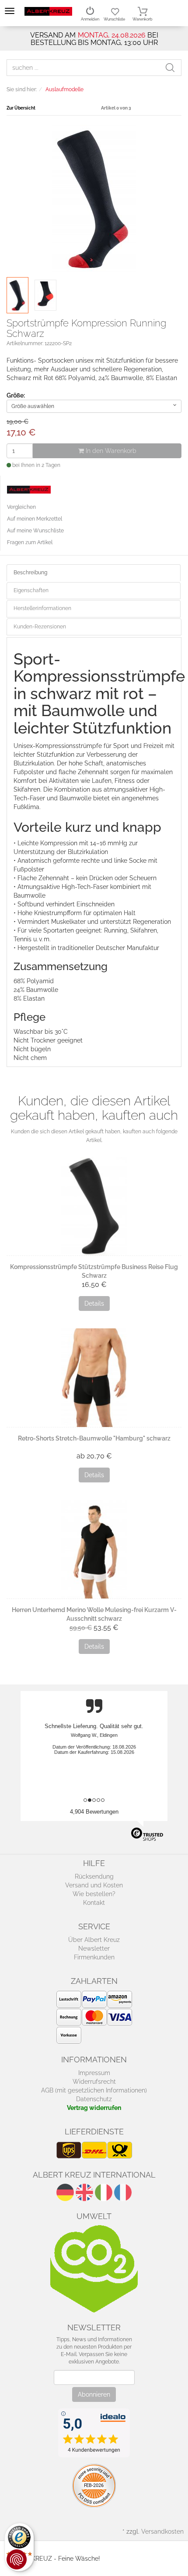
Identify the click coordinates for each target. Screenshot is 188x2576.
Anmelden (90, 19)
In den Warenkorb (110, 451)
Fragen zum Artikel (30, 542)
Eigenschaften (31, 590)
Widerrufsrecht (94, 2082)
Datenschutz (94, 2099)
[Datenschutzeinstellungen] (17, 2559)
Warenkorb (143, 19)
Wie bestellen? (94, 1894)
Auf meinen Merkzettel (35, 519)
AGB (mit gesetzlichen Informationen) (94, 2090)
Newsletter (94, 1948)
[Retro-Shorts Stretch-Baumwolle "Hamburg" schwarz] (94, 1377)
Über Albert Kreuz (94, 1940)
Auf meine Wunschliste (35, 531)
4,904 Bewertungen (94, 1812)
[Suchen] (173, 68)
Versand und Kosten (94, 1885)
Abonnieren (94, 2394)
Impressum (94, 2073)
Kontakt (94, 1903)
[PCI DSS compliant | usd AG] (94, 2485)
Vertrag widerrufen (94, 2108)
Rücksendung (94, 1876)
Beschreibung (30, 573)
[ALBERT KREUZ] (48, 11)
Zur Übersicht (21, 108)
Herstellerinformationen (42, 608)
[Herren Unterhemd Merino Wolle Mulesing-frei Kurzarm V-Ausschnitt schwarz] (94, 1549)
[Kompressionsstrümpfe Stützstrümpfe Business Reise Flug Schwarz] (94, 1206)
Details (94, 1303)
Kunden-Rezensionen (40, 627)
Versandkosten (162, 2531)
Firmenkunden (94, 1957)
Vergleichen (21, 507)
